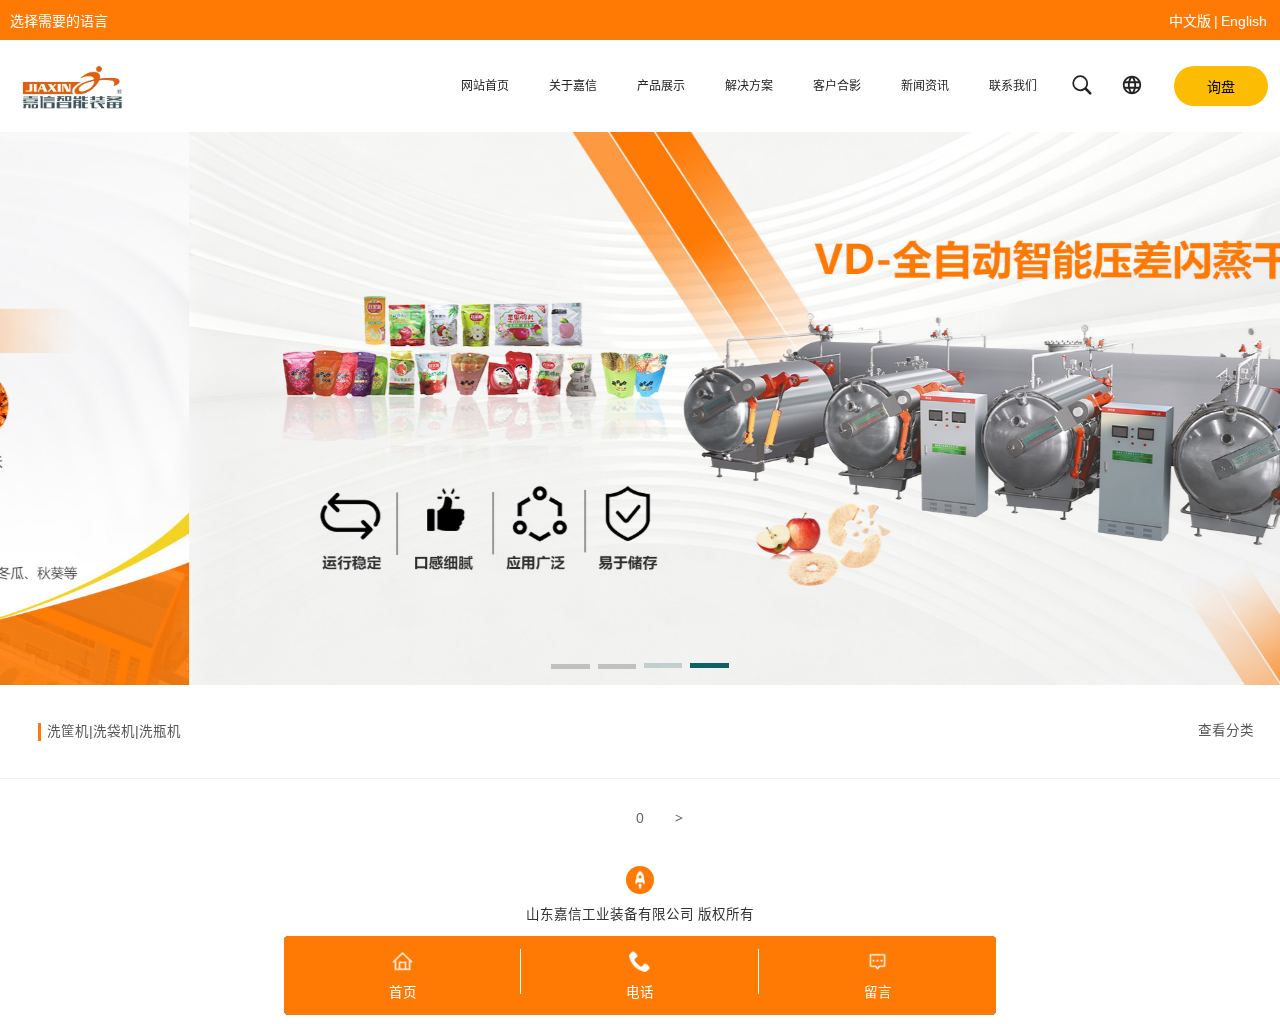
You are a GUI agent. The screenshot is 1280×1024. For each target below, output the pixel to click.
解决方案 (749, 86)
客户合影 (837, 86)
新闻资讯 (925, 86)
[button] (570, 668)
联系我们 (1013, 86)
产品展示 (661, 86)
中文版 (1190, 21)
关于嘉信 (573, 86)
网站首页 (485, 86)
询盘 (1221, 87)
